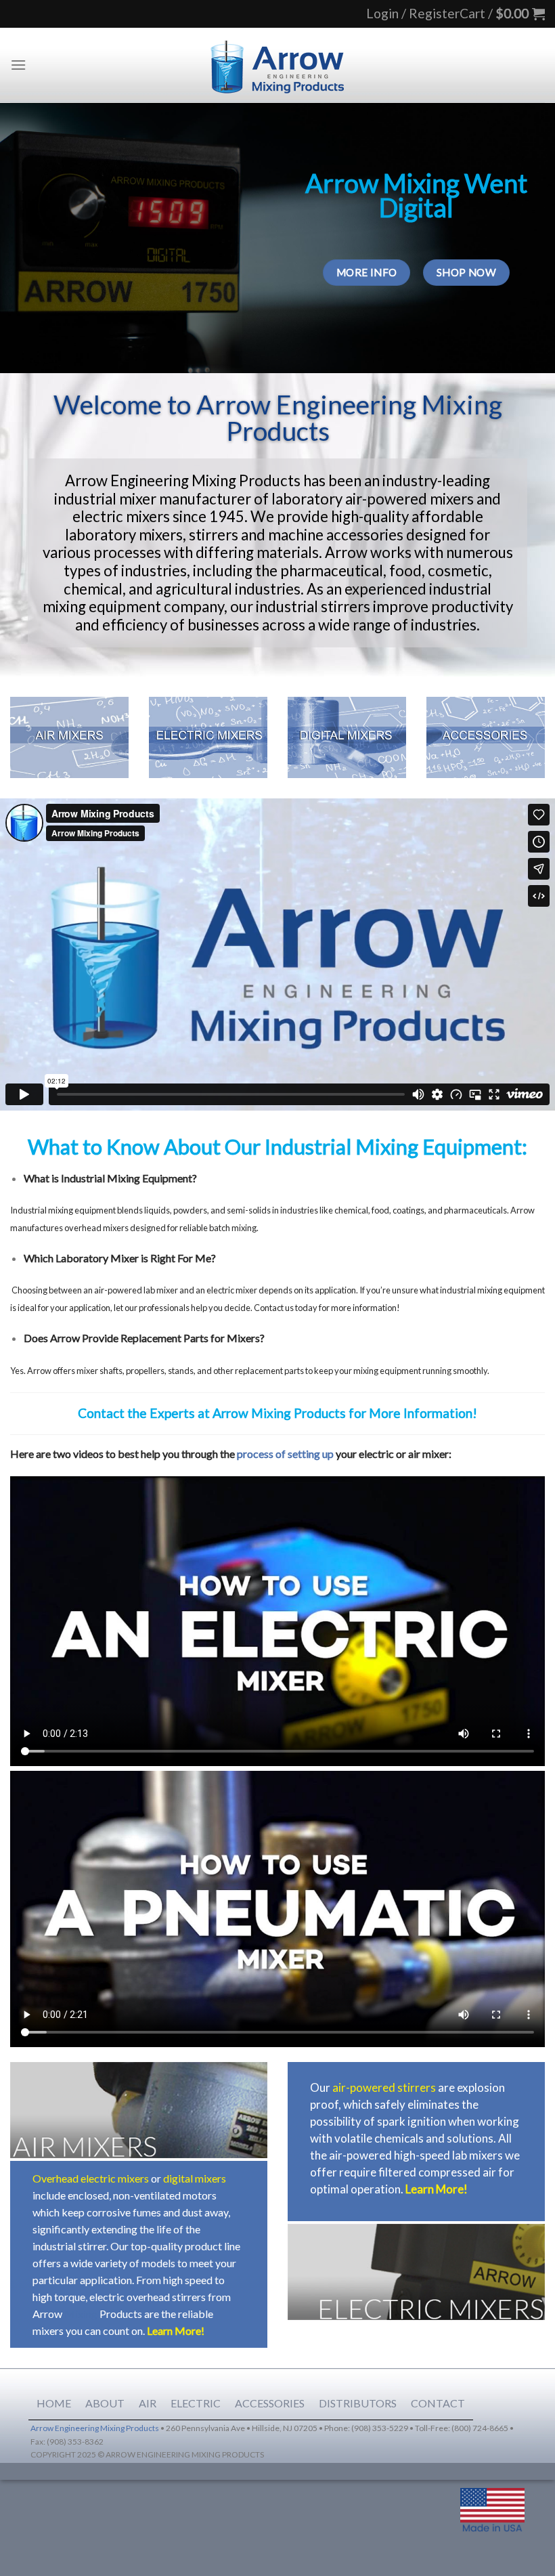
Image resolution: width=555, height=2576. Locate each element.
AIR (148, 2403)
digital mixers (195, 2178)
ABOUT (105, 2403)
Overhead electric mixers (91, 2178)
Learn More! (176, 2331)
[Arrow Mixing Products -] (277, 65)
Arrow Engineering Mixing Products (95, 2428)
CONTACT (438, 2403)
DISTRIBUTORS (358, 2403)
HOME (54, 2403)
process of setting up (285, 1454)
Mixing (81, 2314)
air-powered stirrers (384, 2087)
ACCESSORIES (270, 2403)
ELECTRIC (196, 2403)
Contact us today (286, 1308)
